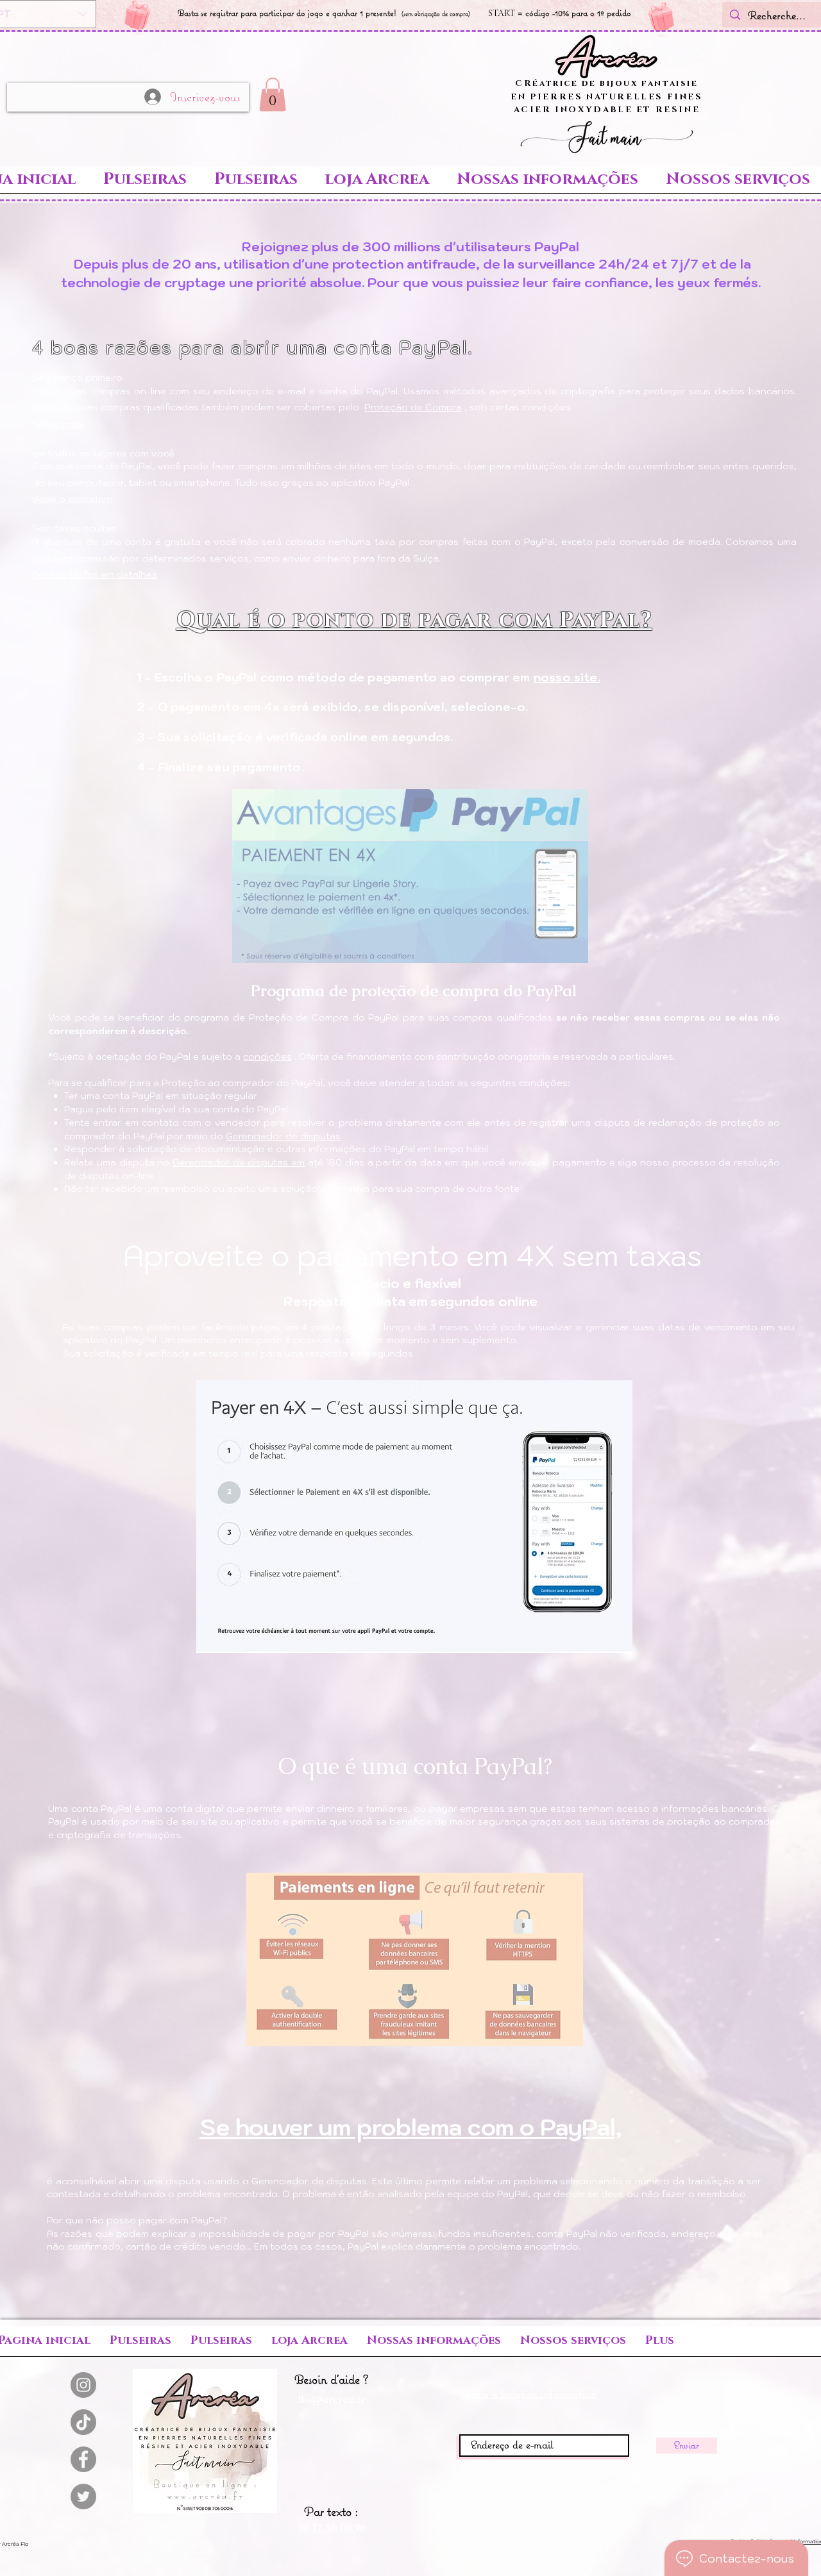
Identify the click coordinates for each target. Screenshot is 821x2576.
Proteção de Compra (413, 407)
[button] (273, 95)
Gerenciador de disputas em (239, 1162)
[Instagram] (83, 2385)
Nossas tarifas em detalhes (95, 574)
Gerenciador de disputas (283, 1136)
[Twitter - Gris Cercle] (83, 2497)
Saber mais (58, 424)
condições (267, 1057)
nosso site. (567, 677)
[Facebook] (83, 2459)
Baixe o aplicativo (72, 499)
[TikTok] (83, 2422)
